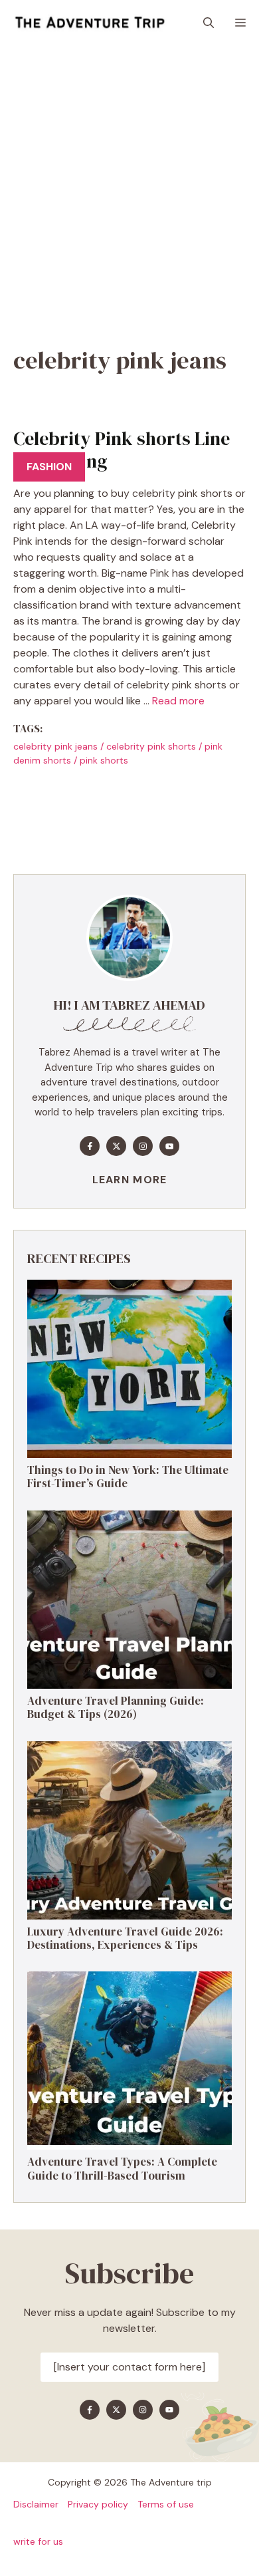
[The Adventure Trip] (90, 23)
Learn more (130, 1180)
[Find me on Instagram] (143, 1146)
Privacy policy (98, 2504)
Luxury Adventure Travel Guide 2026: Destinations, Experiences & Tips (125, 1938)
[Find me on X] (116, 1146)
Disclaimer (36, 2504)
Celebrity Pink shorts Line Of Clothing (122, 450)
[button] (209, 23)
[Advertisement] (129, 183)
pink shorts (104, 760)
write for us (38, 2541)
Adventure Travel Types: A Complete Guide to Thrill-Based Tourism (122, 2168)
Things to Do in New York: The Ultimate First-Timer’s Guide (128, 1477)
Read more (178, 701)
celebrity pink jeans (55, 746)
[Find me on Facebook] (90, 1146)
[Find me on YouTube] (169, 1146)
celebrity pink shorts (151, 746)
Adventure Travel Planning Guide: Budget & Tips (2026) (116, 1707)
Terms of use (166, 2504)
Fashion (49, 467)
